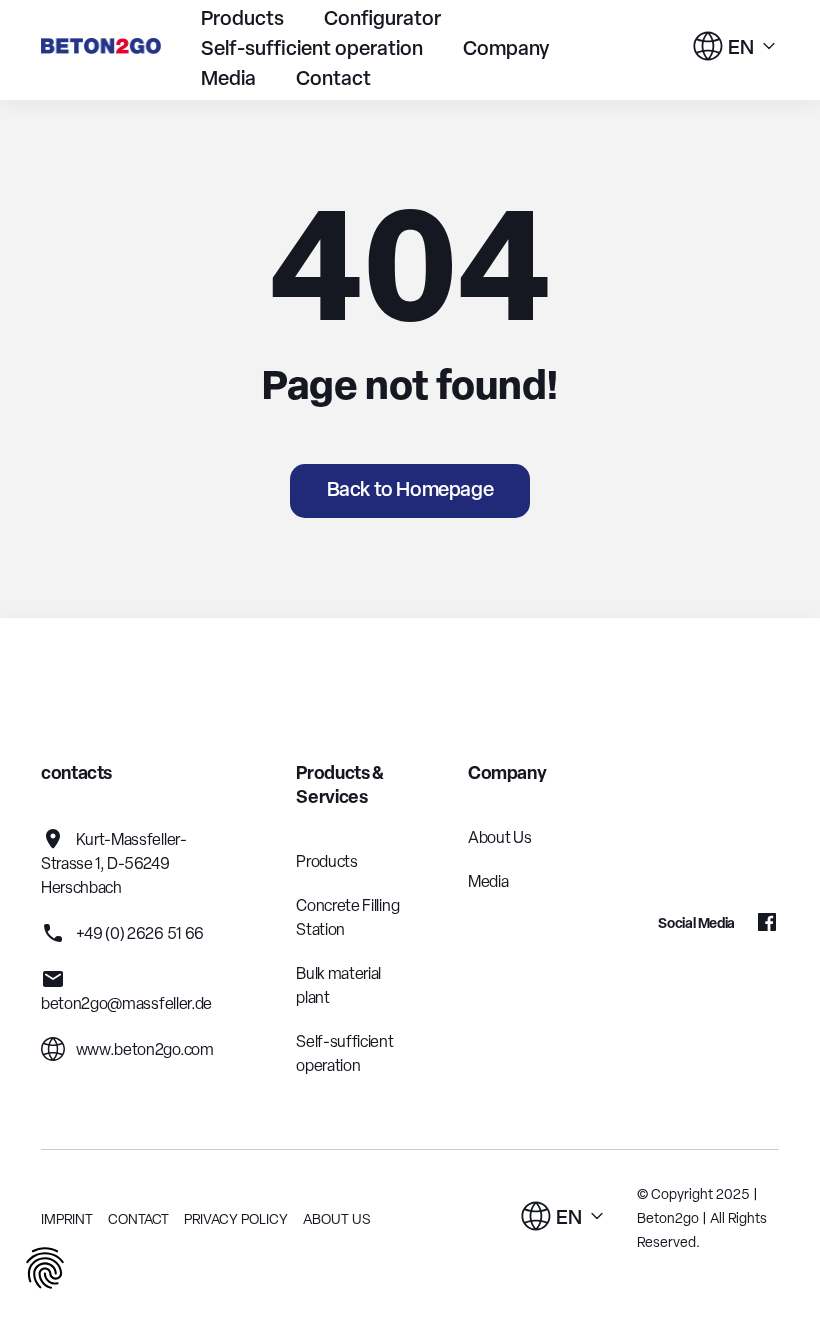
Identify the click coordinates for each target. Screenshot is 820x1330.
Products (242, 20)
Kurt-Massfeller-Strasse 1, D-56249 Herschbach (114, 865)
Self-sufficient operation (312, 50)
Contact (333, 80)
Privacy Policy (236, 1220)
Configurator (382, 20)
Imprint (67, 1220)
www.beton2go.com (143, 1051)
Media (228, 80)
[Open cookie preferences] (45, 1271)
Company (506, 50)
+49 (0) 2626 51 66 (138, 935)
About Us (499, 839)
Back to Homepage (410, 491)
